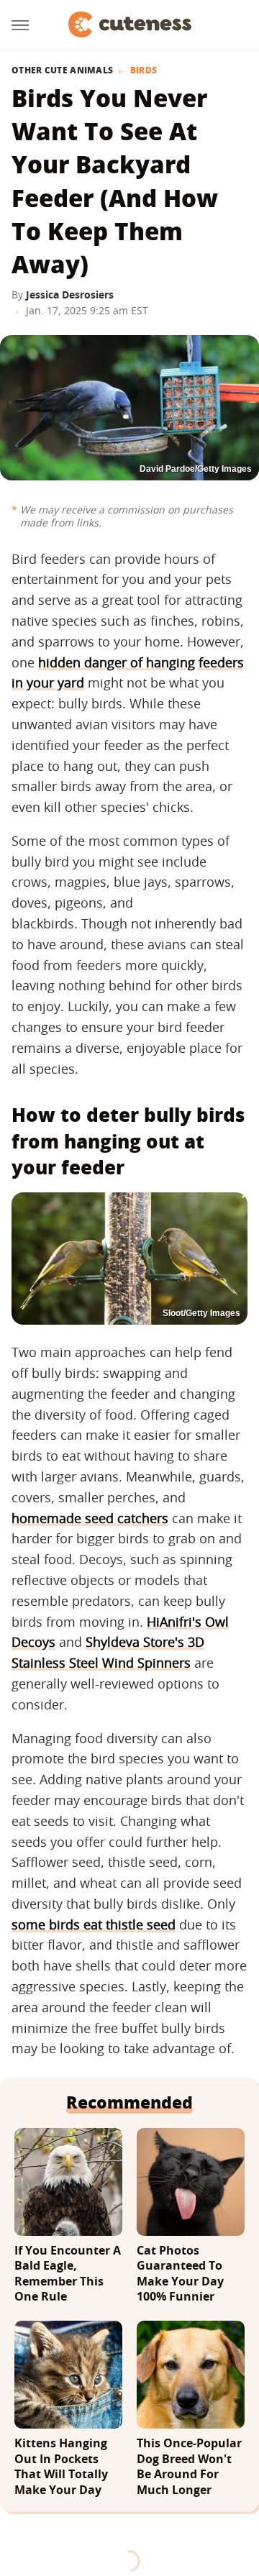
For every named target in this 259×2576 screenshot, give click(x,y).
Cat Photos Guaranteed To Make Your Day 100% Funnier (180, 2274)
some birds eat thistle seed (94, 1924)
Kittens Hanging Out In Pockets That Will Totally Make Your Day (61, 2467)
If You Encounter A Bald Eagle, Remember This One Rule (68, 2274)
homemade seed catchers (90, 1518)
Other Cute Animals (62, 70)
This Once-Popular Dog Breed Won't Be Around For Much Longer (189, 2467)
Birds (144, 70)
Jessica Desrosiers (70, 294)
